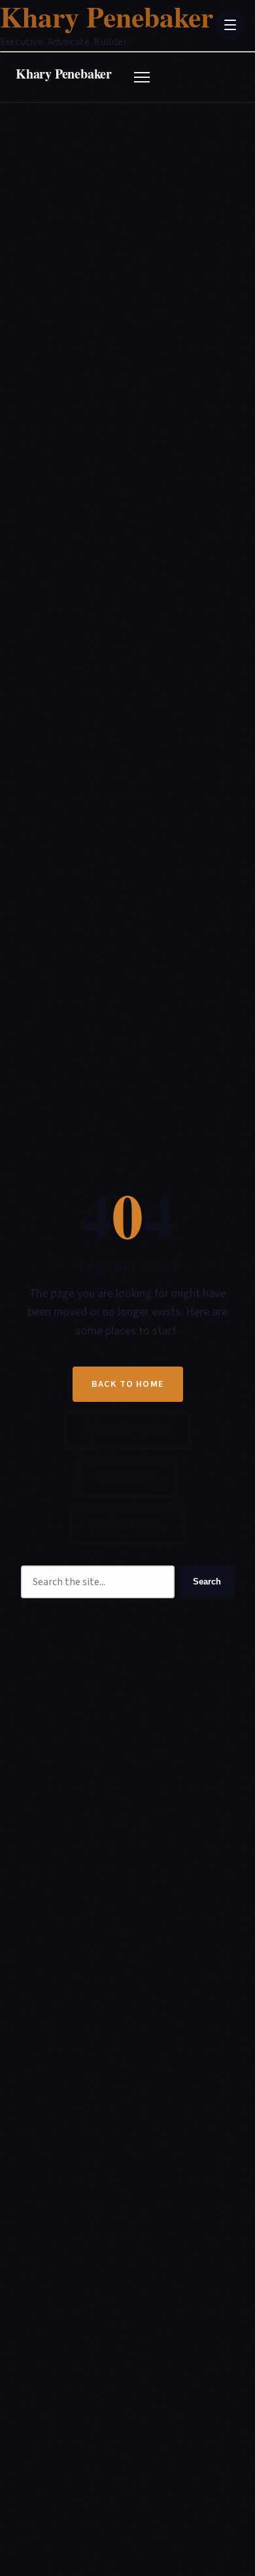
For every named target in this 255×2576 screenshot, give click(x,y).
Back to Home (128, 1384)
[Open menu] (142, 77)
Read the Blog (127, 1525)
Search (207, 1582)
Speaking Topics (127, 1430)
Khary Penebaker (64, 74)
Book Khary (127, 1478)
